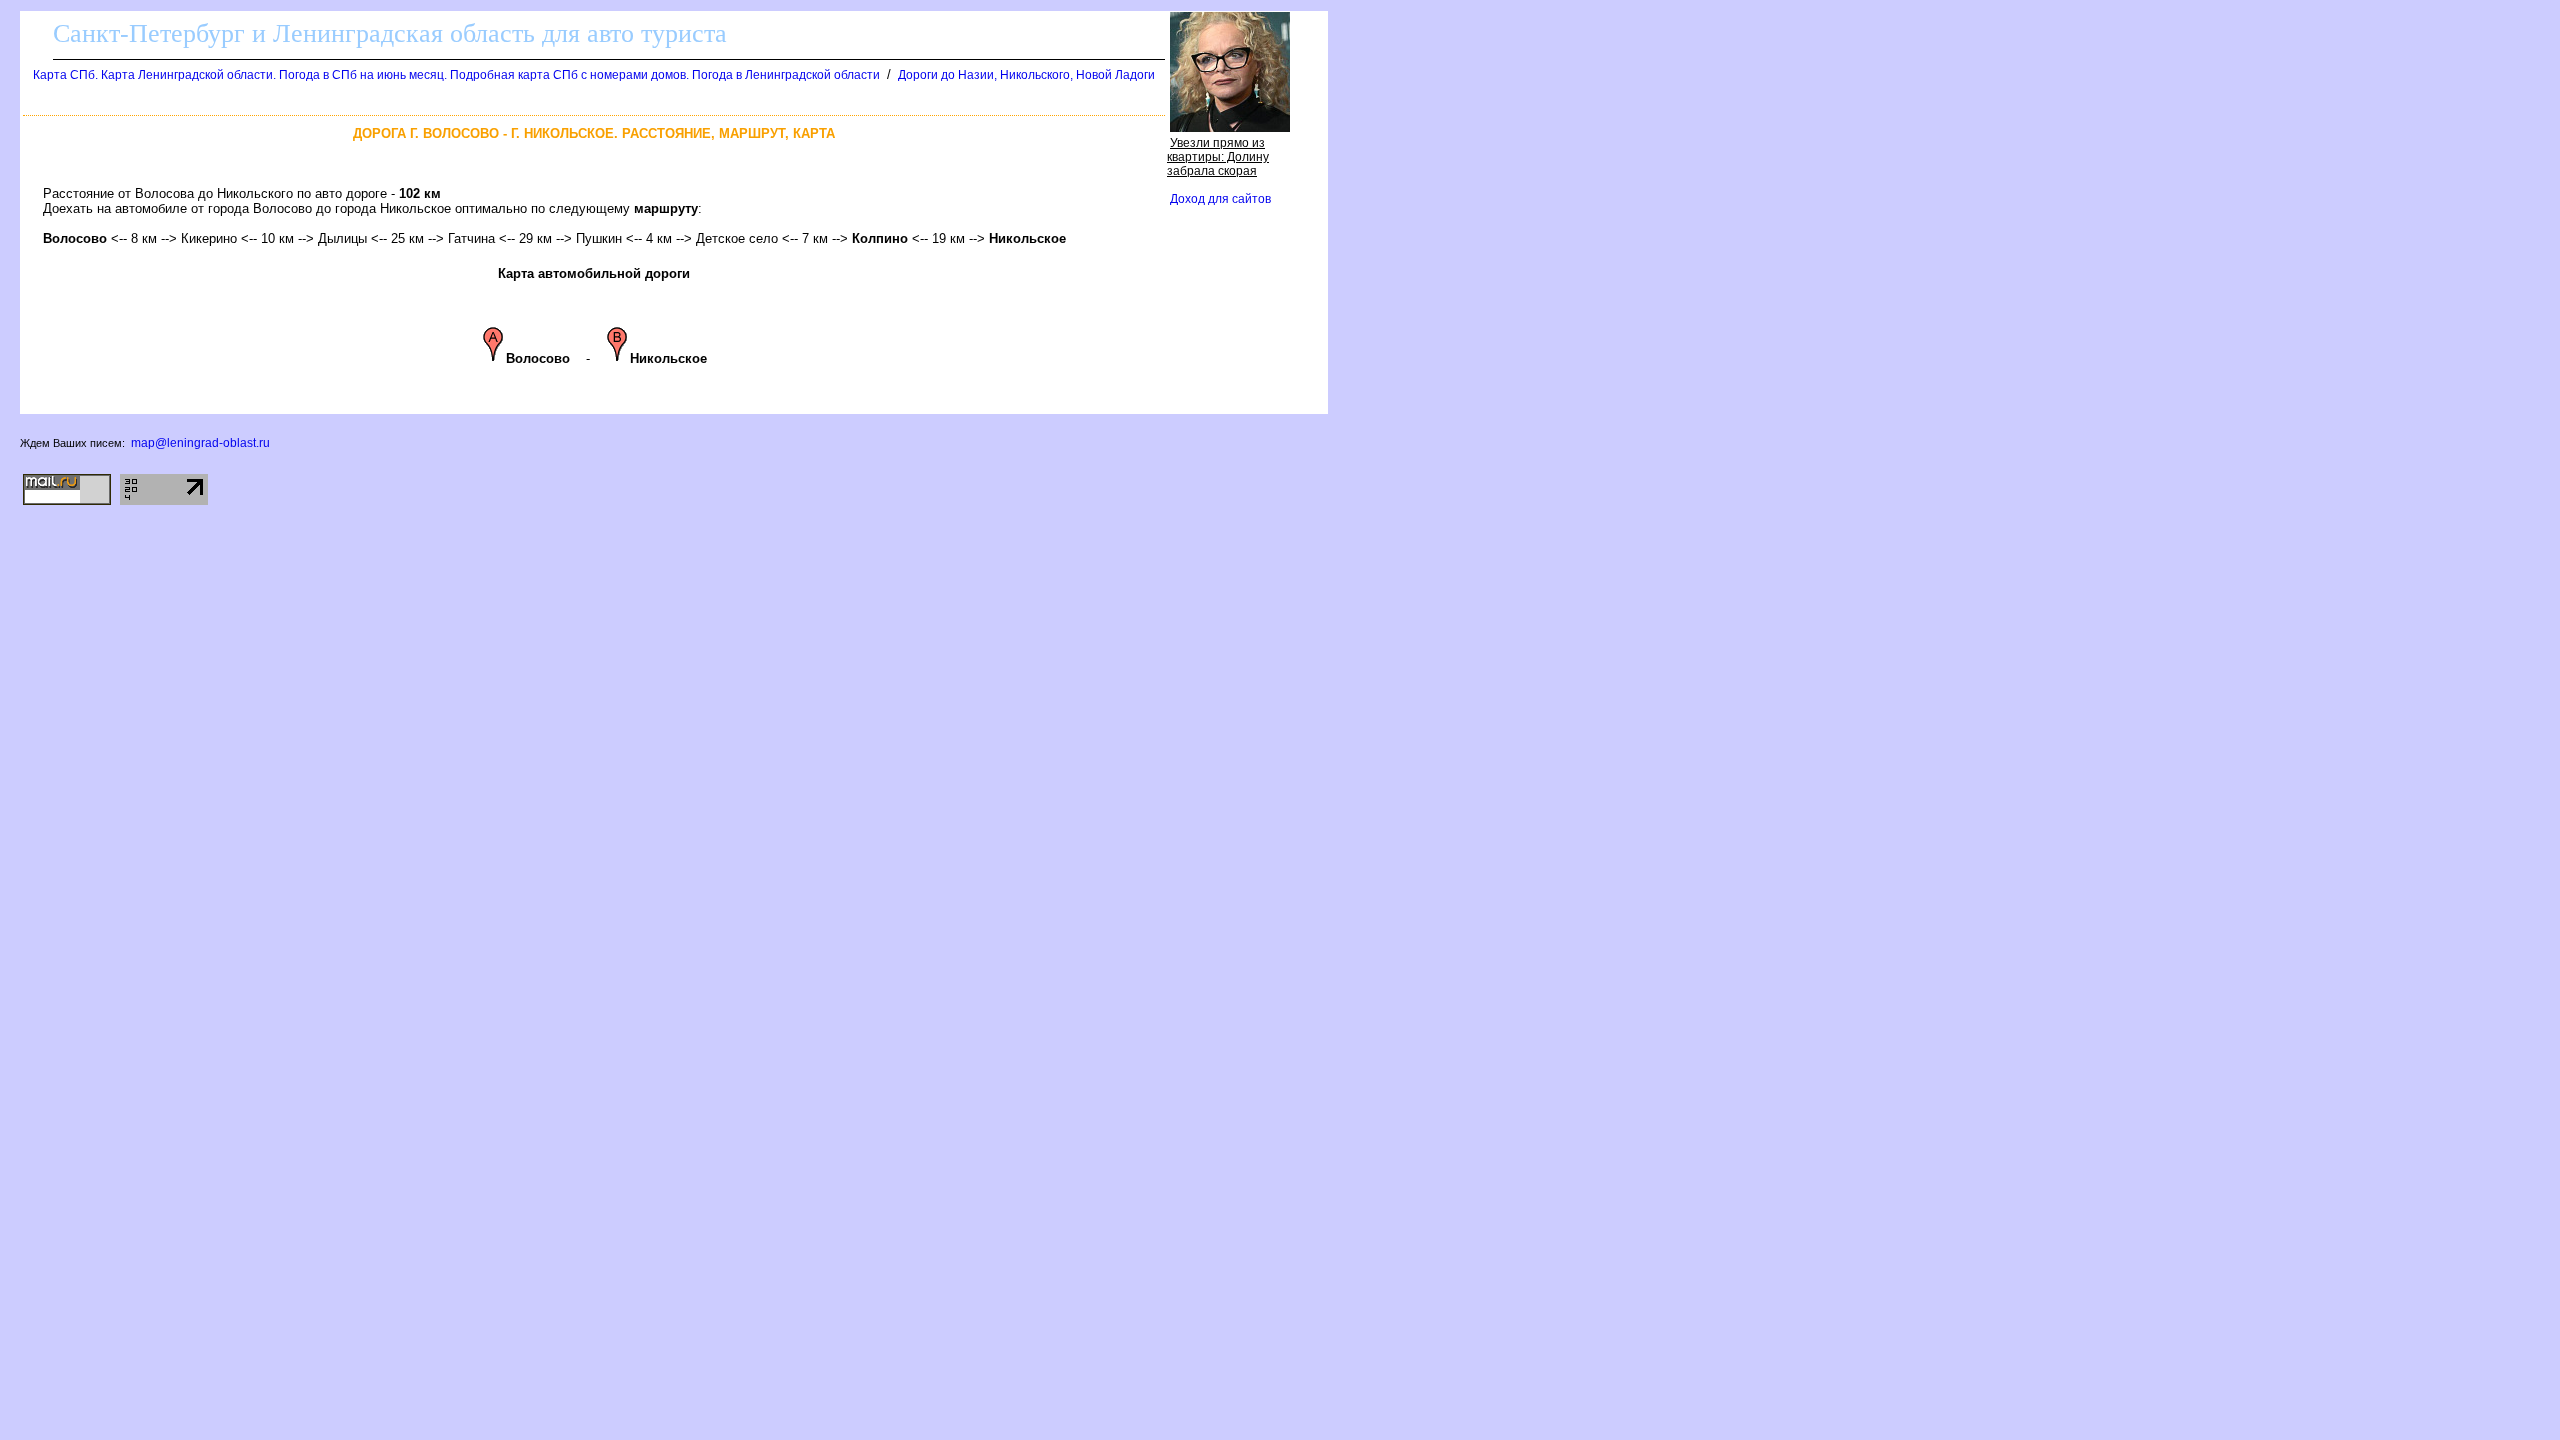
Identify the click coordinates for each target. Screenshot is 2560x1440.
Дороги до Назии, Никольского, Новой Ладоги (1026, 75)
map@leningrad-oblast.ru (200, 443)
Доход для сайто (1220, 199)
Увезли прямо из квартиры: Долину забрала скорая (1218, 157)
